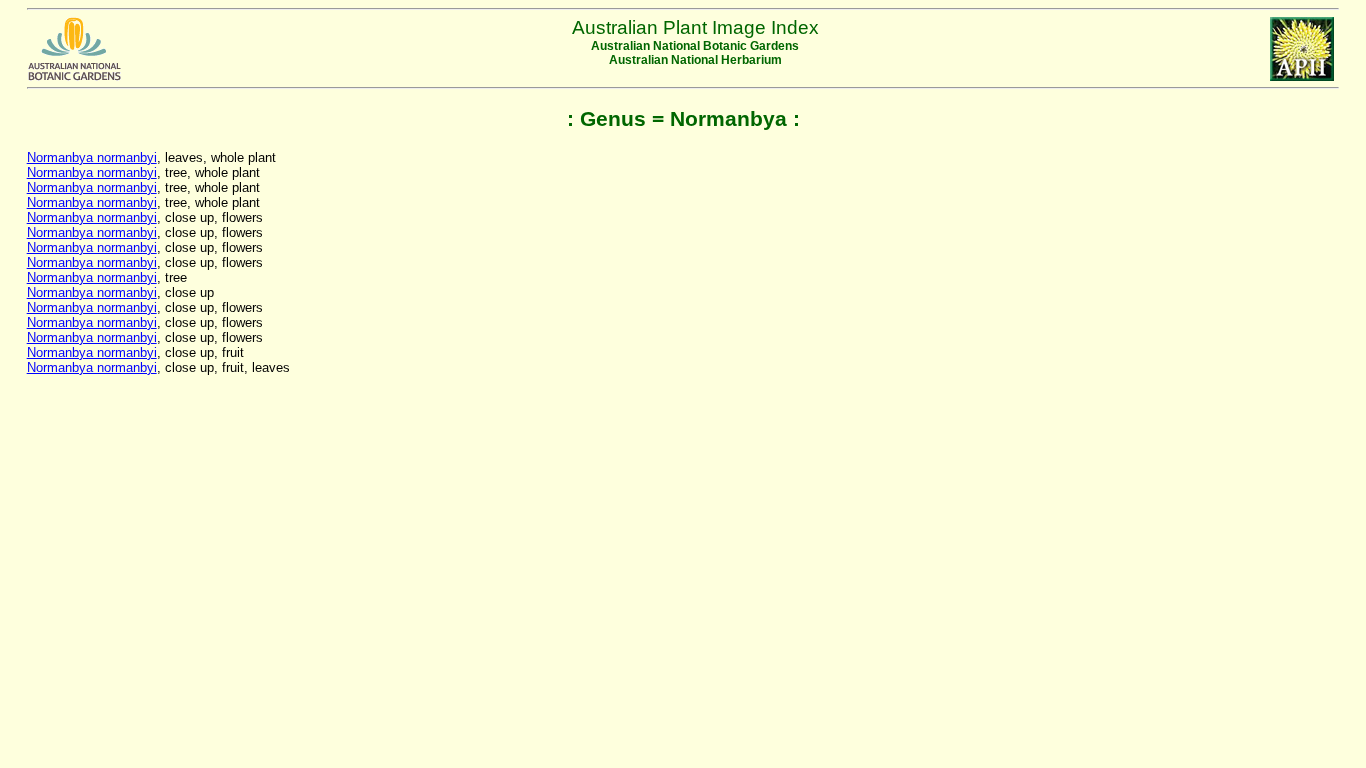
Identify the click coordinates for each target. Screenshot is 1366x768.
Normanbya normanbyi (92, 157)
